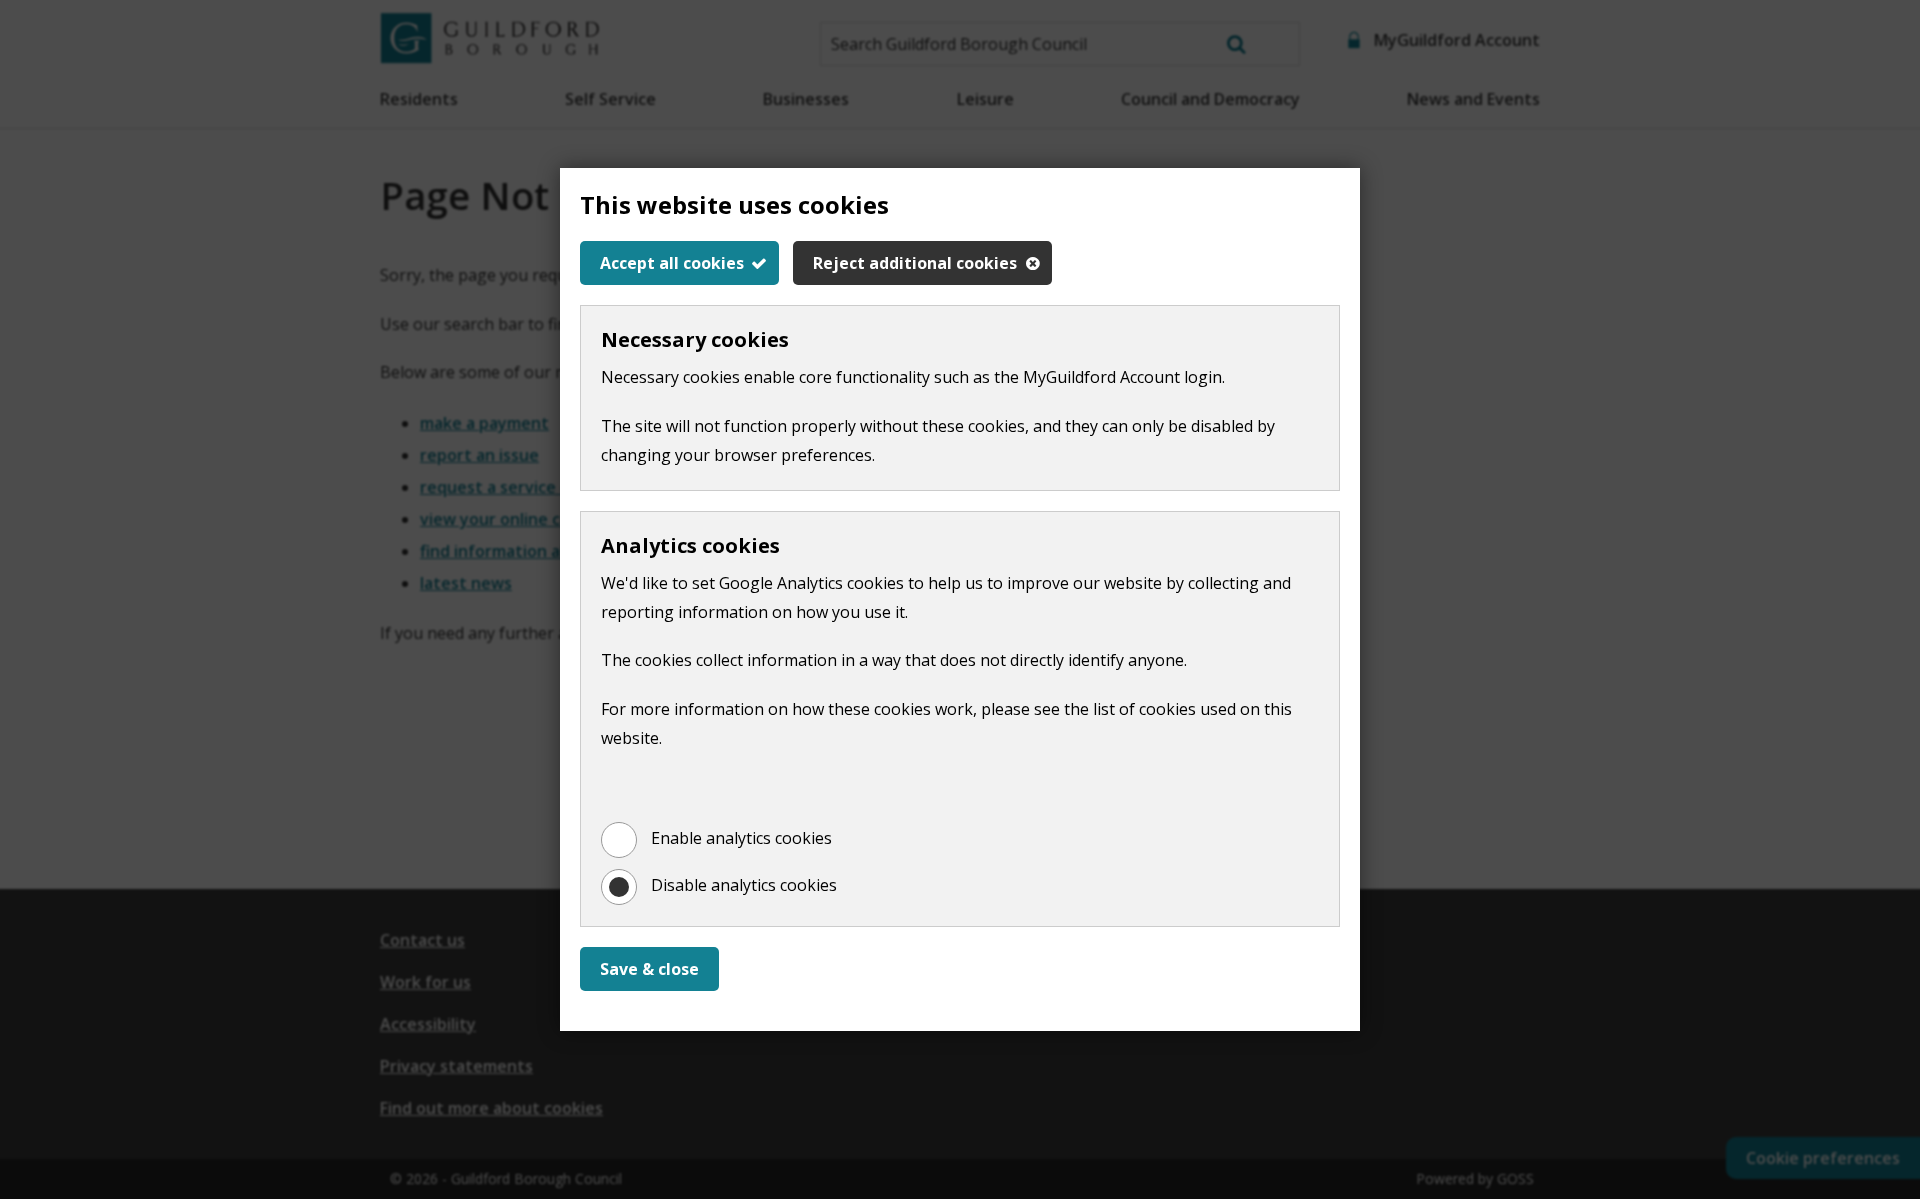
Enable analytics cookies (741, 838)
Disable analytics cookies (744, 885)
